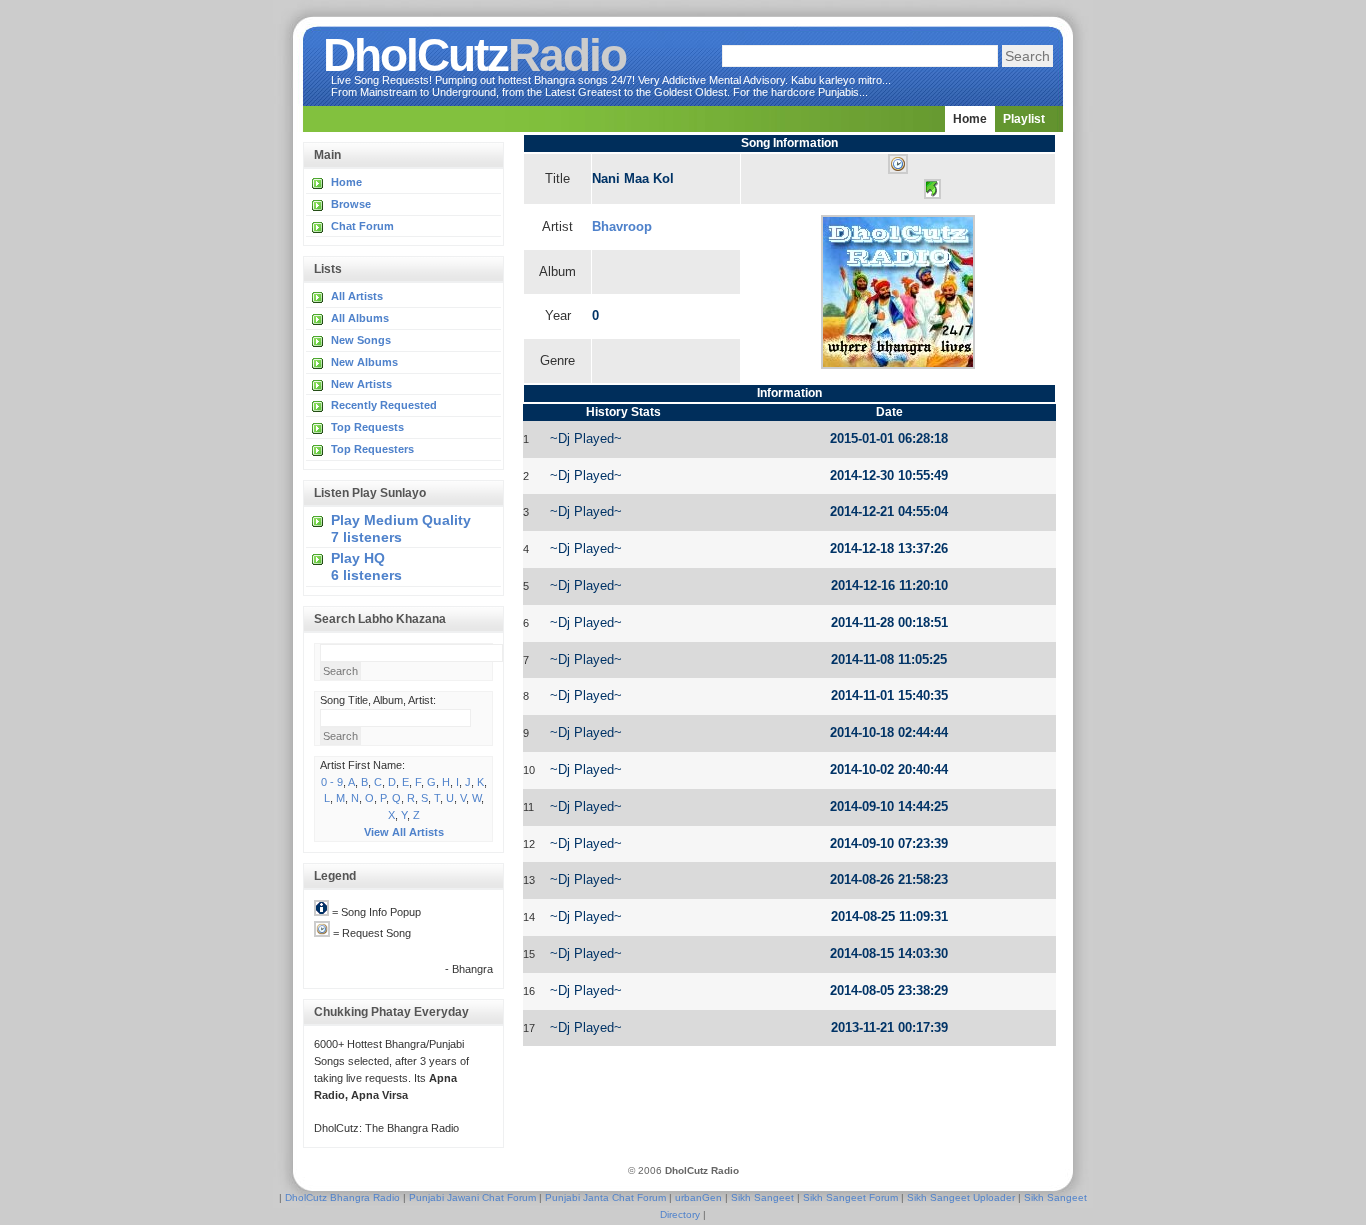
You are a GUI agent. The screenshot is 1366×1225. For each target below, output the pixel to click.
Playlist (1024, 119)
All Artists (357, 296)
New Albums (364, 362)
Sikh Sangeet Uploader (961, 1197)
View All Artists (404, 832)
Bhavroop (622, 226)
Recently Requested (384, 405)
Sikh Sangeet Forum (850, 1197)
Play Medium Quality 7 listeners (401, 528)
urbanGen (698, 1197)
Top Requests (367, 427)
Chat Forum (362, 226)
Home (970, 119)
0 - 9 (332, 782)
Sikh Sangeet (762, 1197)
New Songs (361, 340)
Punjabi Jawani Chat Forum (472, 1197)
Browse (351, 204)
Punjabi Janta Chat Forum (605, 1197)
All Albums (360, 318)
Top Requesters (372, 449)
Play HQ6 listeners (366, 566)
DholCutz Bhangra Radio (342, 1197)
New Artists (361, 384)
